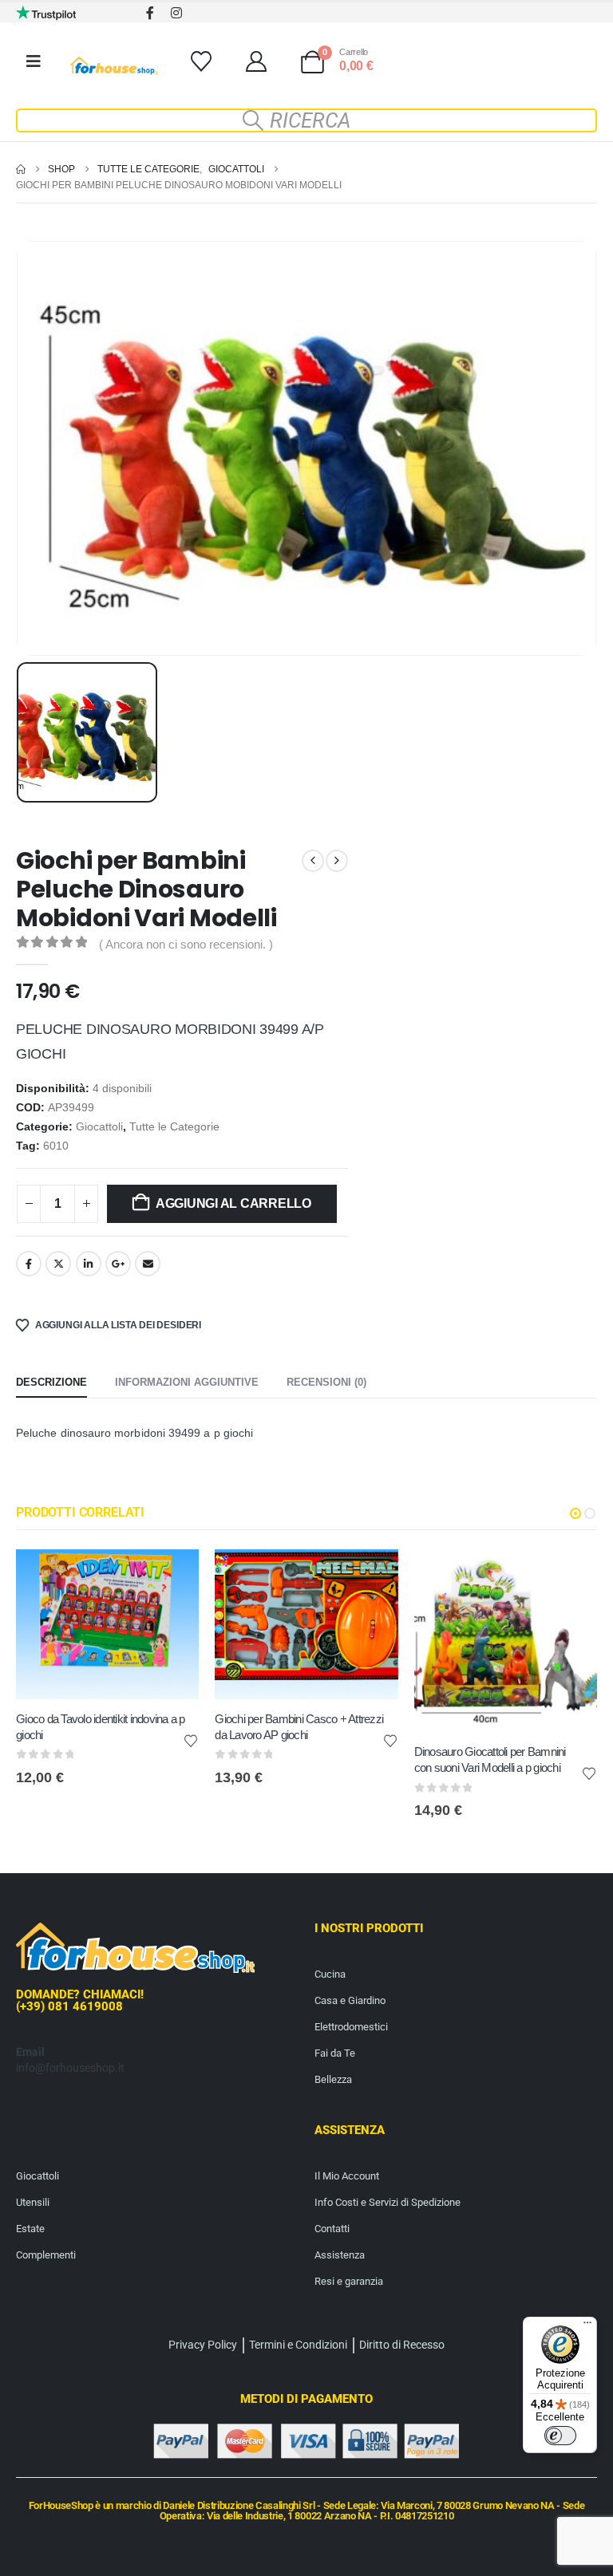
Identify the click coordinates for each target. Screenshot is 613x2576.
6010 (56, 1146)
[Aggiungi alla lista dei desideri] (191, 1740)
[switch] (560, 2436)
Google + (118, 1264)
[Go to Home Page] (21, 169)
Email (148, 1264)
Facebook (29, 1264)
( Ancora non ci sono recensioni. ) (186, 945)
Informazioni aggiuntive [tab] (187, 1382)
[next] (337, 861)
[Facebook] (150, 12)
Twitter (58, 1264)
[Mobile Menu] (34, 61)
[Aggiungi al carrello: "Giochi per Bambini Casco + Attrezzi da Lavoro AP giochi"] (372, 1576)
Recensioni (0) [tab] (326, 1382)
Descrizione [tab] (51, 1382)
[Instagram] (176, 12)
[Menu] (587, 2326)
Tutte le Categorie (174, 1127)
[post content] (107, 1624)
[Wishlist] (201, 61)
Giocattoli (99, 1127)
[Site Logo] (114, 66)
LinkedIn (89, 1264)
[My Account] (256, 61)
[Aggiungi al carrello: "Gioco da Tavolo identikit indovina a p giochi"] (172, 1576)
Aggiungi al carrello (233, 1203)
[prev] (313, 861)
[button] (306, 120)
